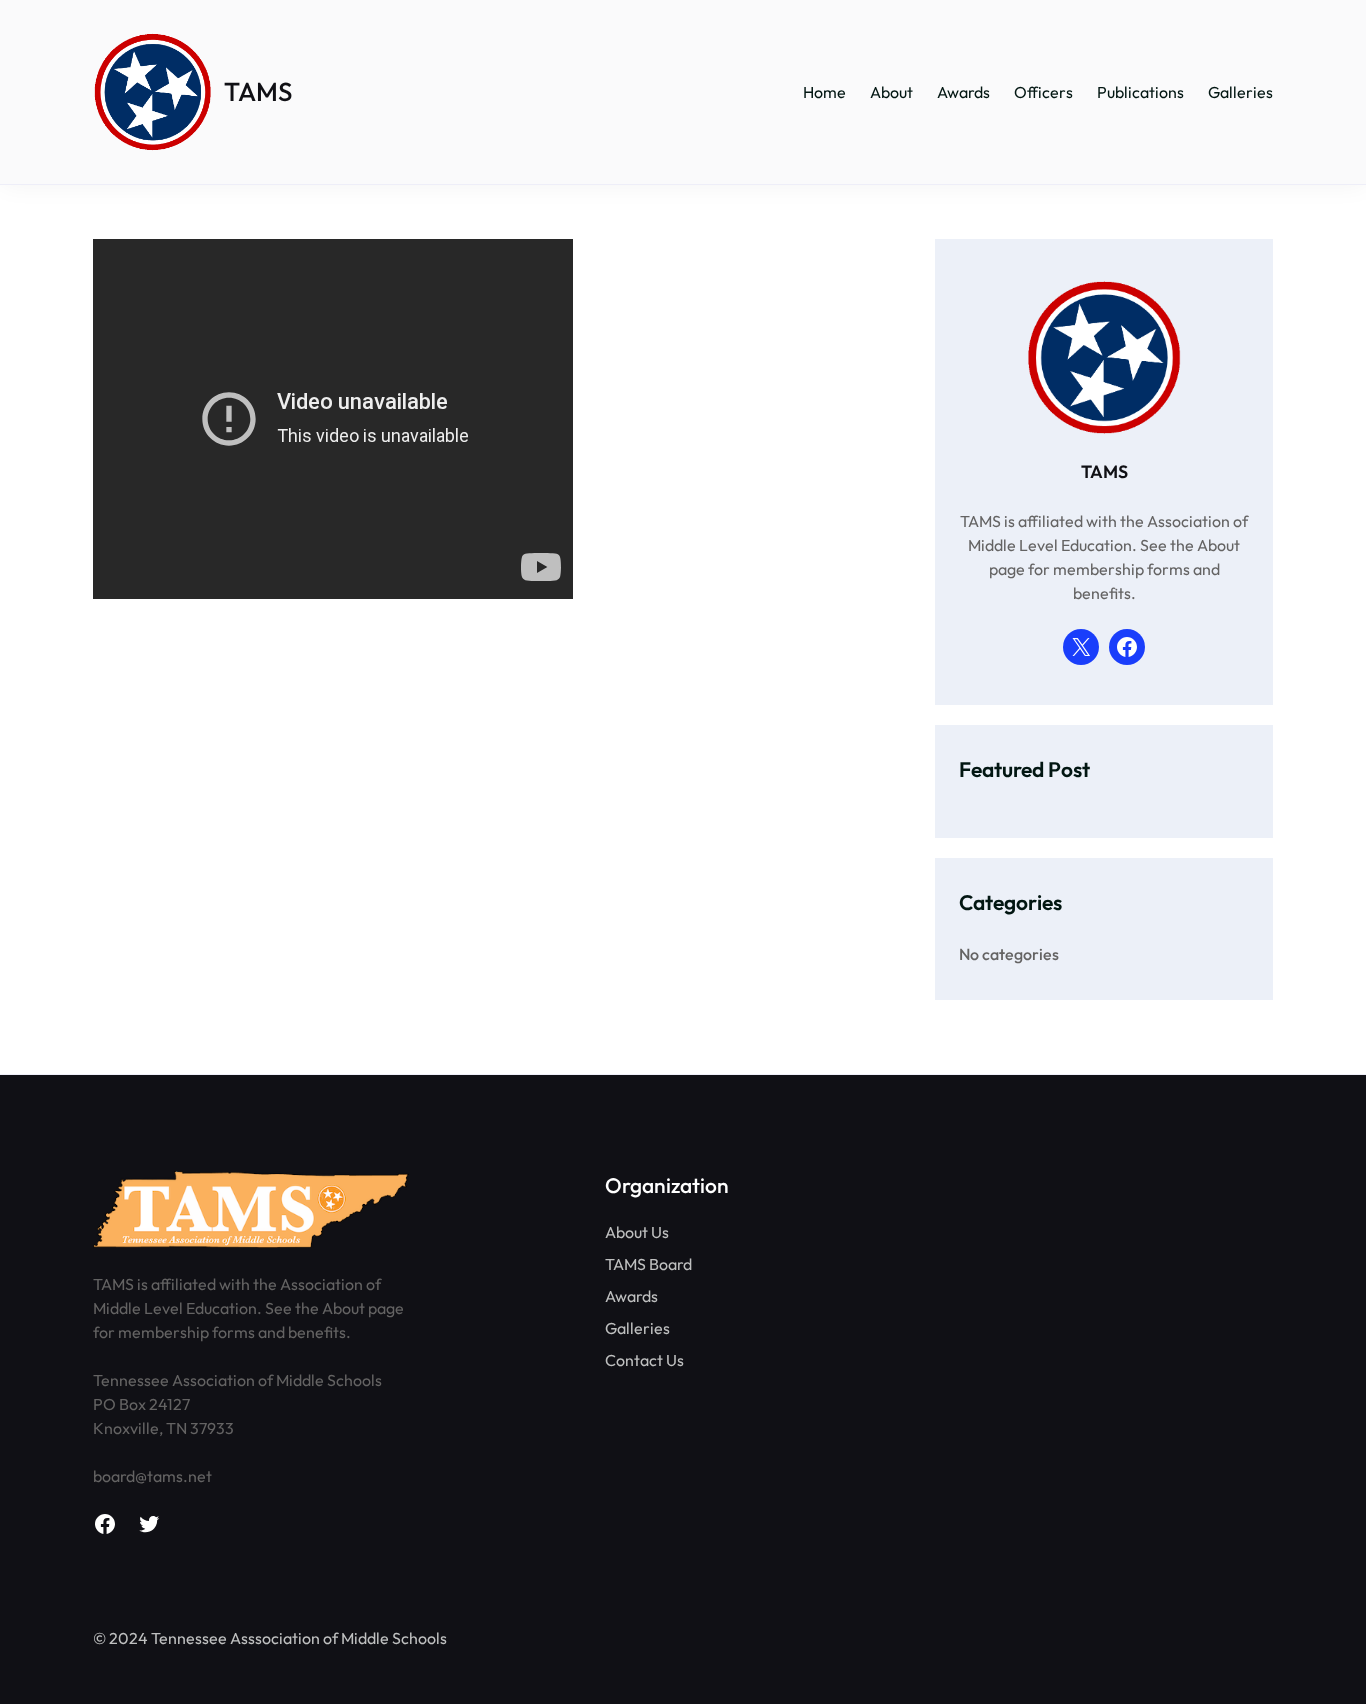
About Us (637, 1232)
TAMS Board (648, 1264)
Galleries (637, 1328)
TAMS (258, 91)
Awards (631, 1296)
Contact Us (644, 1360)
